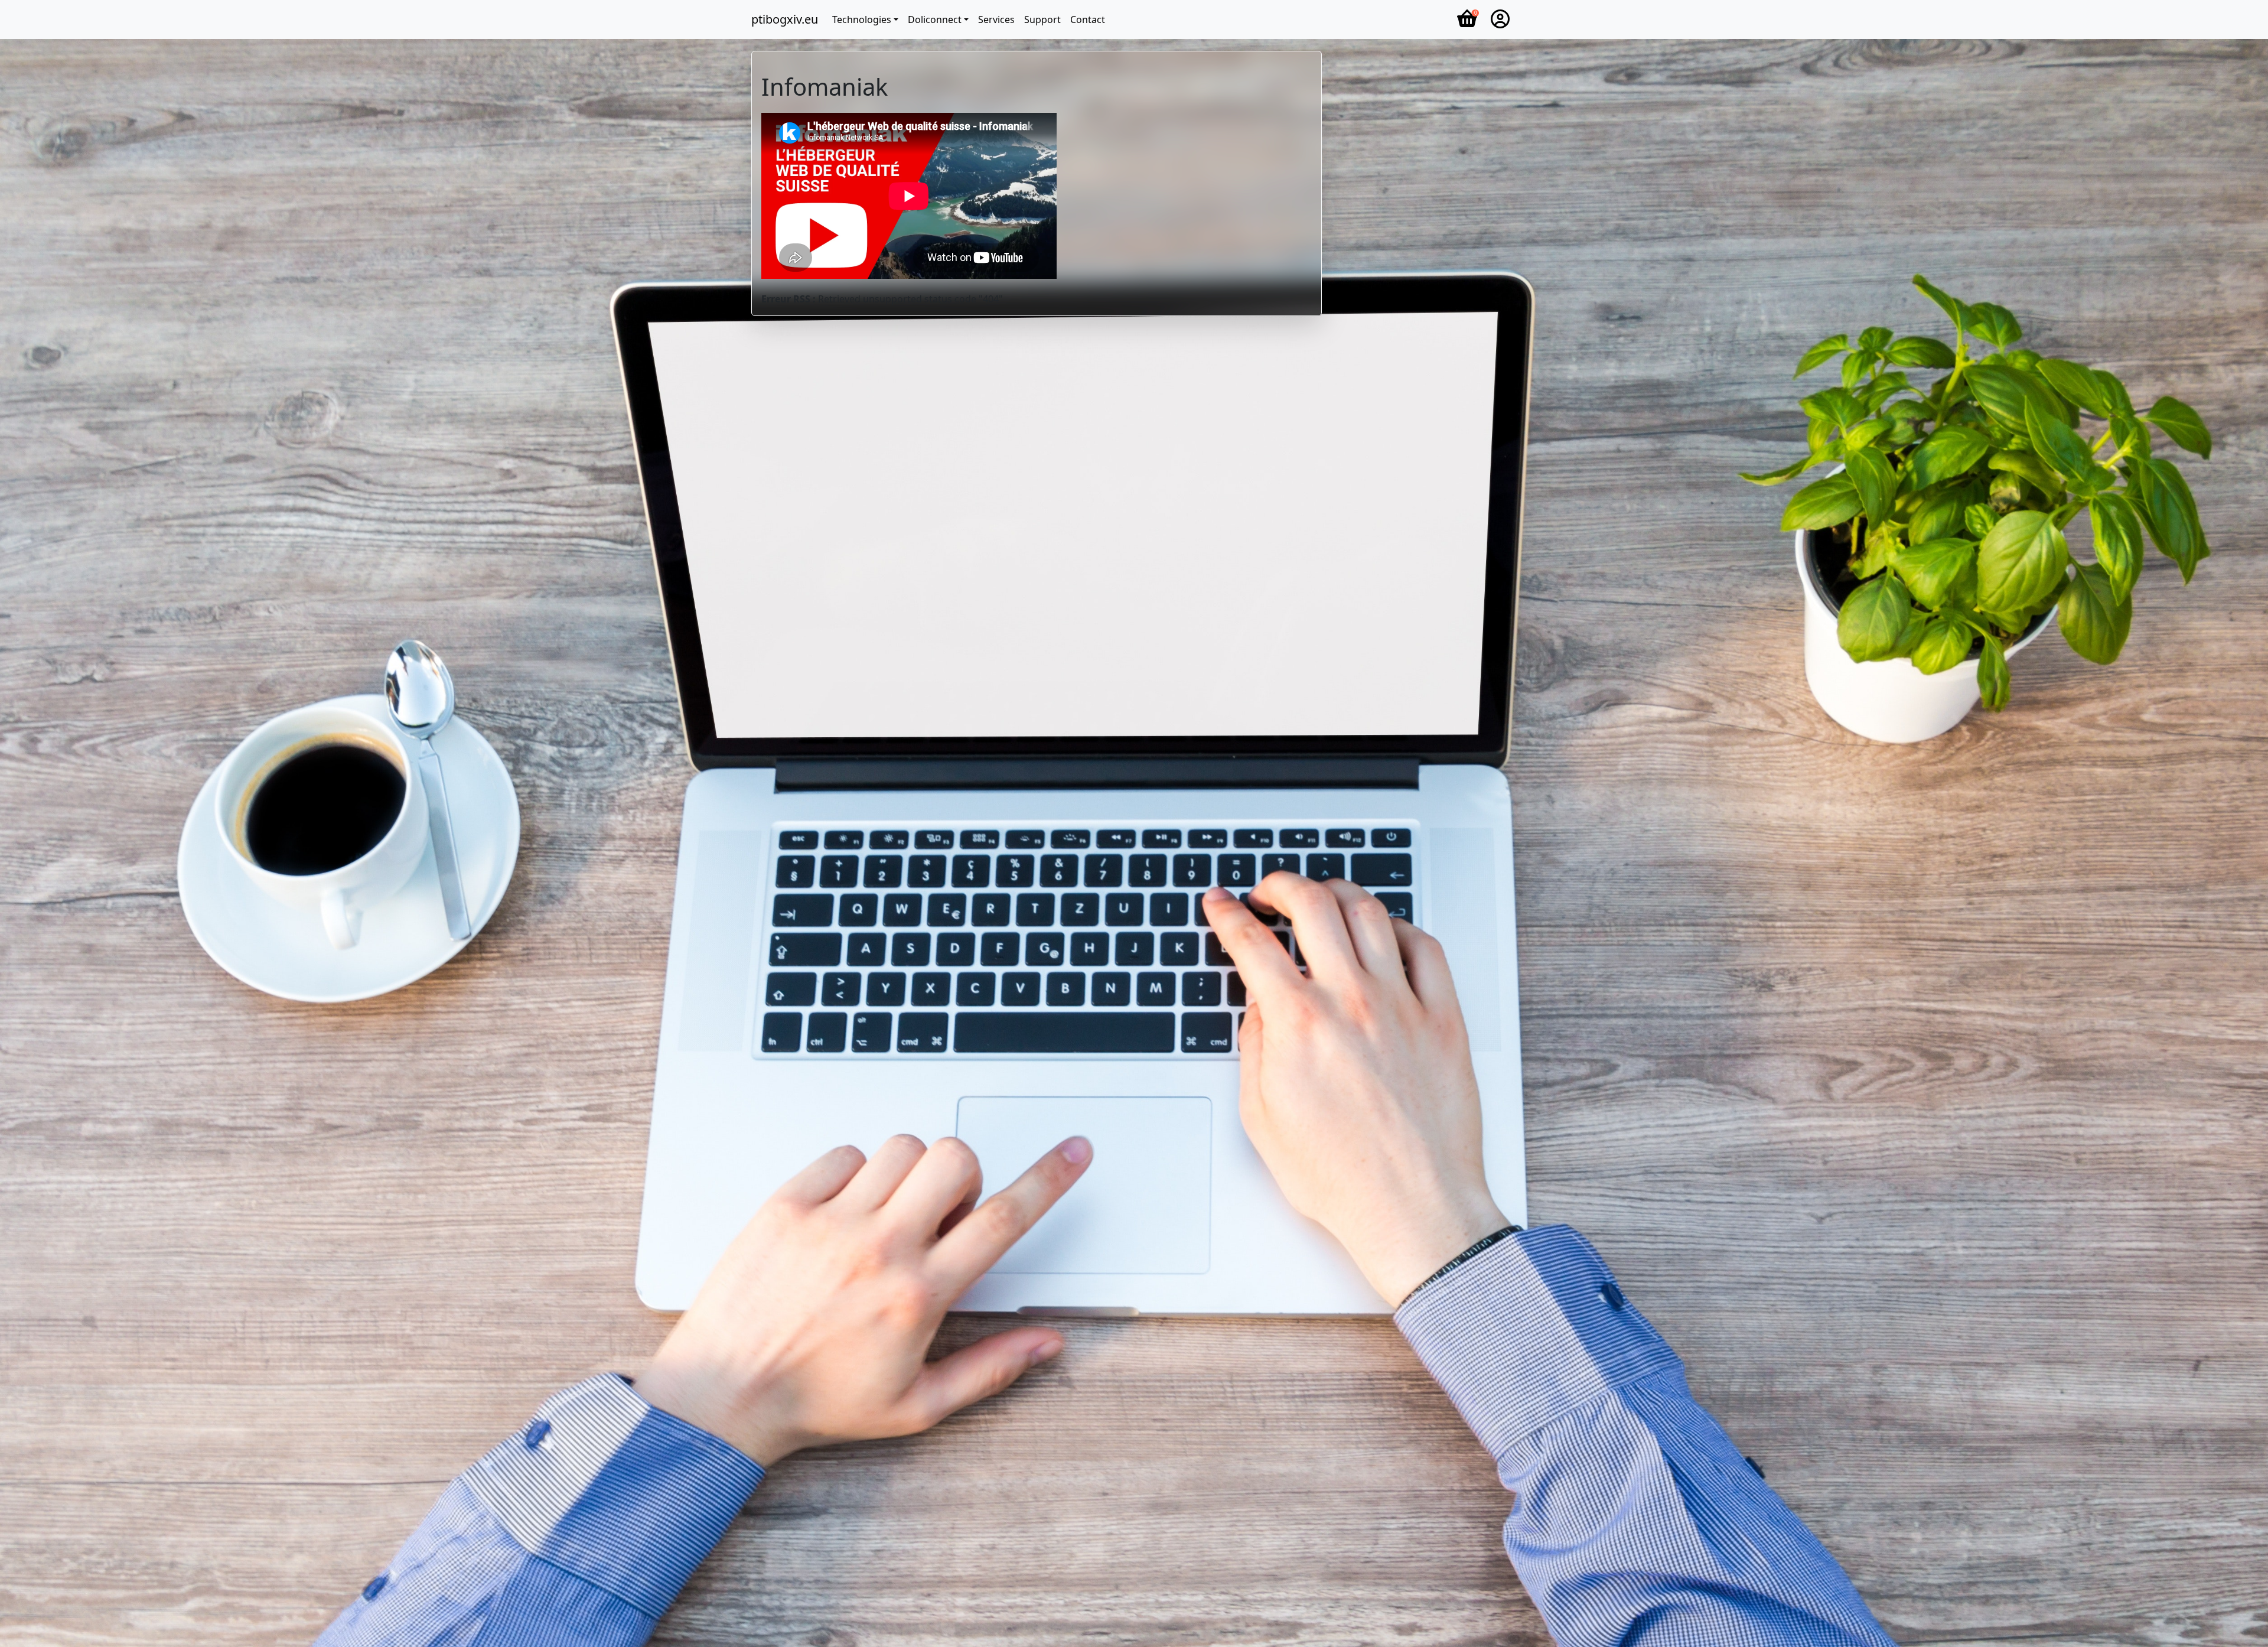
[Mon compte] (1500, 19)
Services (996, 19)
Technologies (862, 19)
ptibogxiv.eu (785, 19)
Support (1042, 19)
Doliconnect (935, 19)
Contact (1088, 19)
